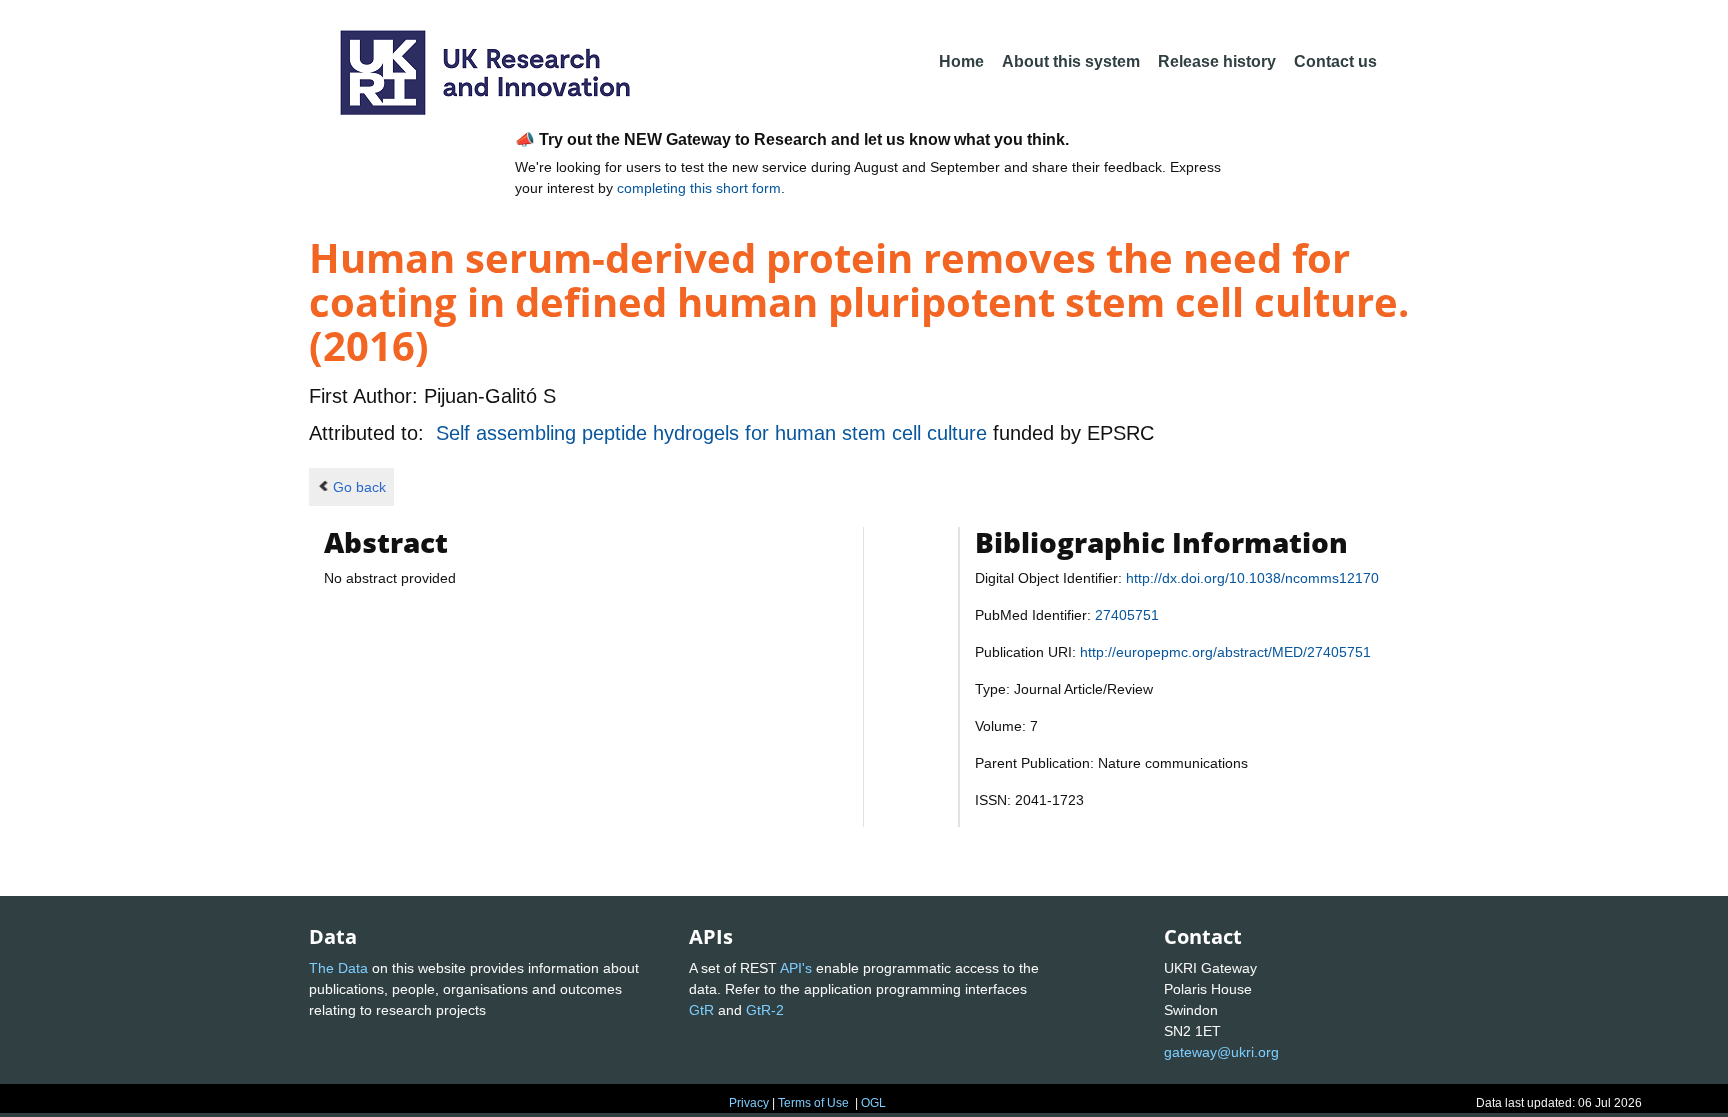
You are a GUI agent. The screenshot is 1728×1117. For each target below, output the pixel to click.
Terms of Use (813, 1103)
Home (961, 61)
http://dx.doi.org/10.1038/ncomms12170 (1252, 578)
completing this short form (699, 188)
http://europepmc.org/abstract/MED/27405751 (1225, 652)
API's (796, 968)
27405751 (1127, 615)
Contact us (1335, 61)
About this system (1071, 61)
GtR (701, 1010)
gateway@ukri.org (1221, 1052)
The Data (338, 968)
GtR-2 (765, 1010)
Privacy (749, 1103)
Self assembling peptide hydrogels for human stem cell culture (714, 433)
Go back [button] (359, 487)
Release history (1217, 61)
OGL (873, 1103)
